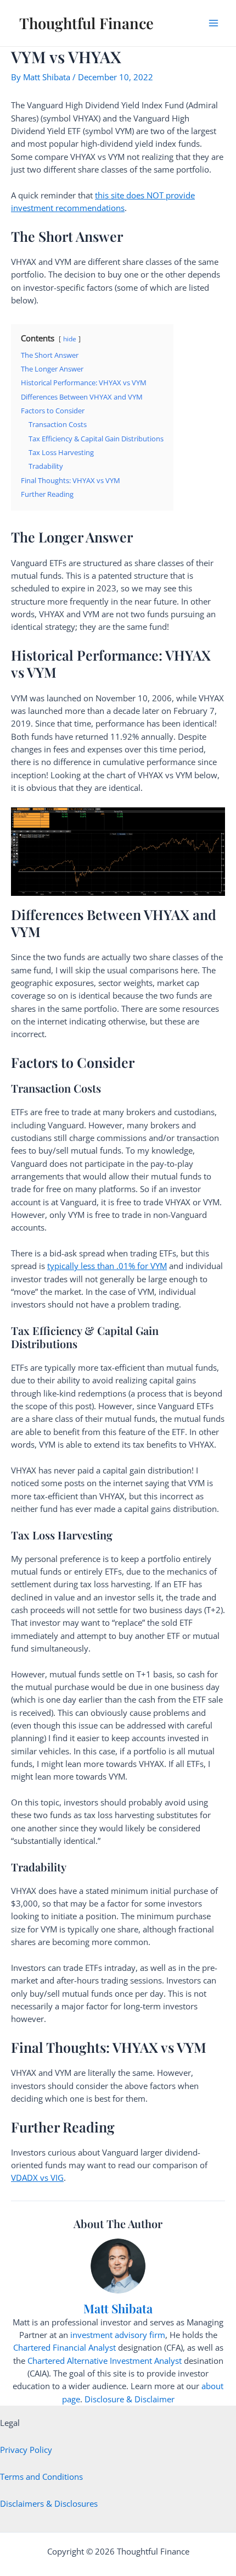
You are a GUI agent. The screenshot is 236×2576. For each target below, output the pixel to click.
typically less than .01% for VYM (107, 1266)
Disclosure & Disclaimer (130, 2399)
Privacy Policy (26, 2450)
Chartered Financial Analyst (64, 2347)
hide (70, 339)
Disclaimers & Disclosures (49, 2503)
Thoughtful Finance (86, 23)
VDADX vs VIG (37, 2178)
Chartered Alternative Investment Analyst (105, 2361)
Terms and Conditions (41, 2477)
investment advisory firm (118, 2335)
